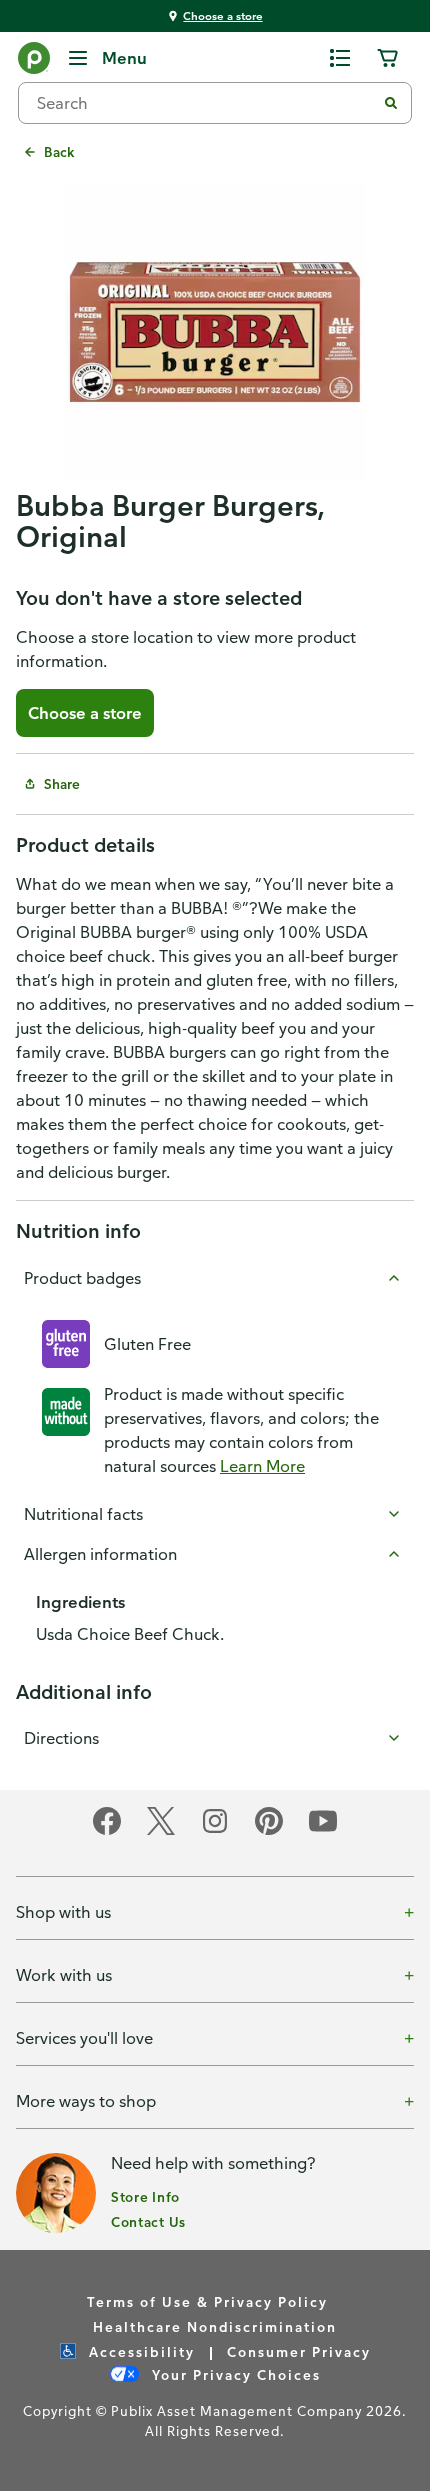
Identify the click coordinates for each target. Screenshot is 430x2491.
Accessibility (139, 2351)
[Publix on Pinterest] (269, 1831)
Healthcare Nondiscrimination (215, 2326)
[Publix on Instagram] (215, 1831)
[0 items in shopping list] (340, 58)
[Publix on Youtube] (323, 1831)
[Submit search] (391, 103)
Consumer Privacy (299, 2351)
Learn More (262, 1466)
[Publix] (34, 62)
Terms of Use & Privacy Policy (207, 2301)
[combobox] (205, 103)
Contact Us (148, 2221)
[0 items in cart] (388, 58)
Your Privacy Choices (234, 2374)
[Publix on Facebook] (107, 1831)
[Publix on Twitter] (161, 1831)
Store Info (145, 2196)
